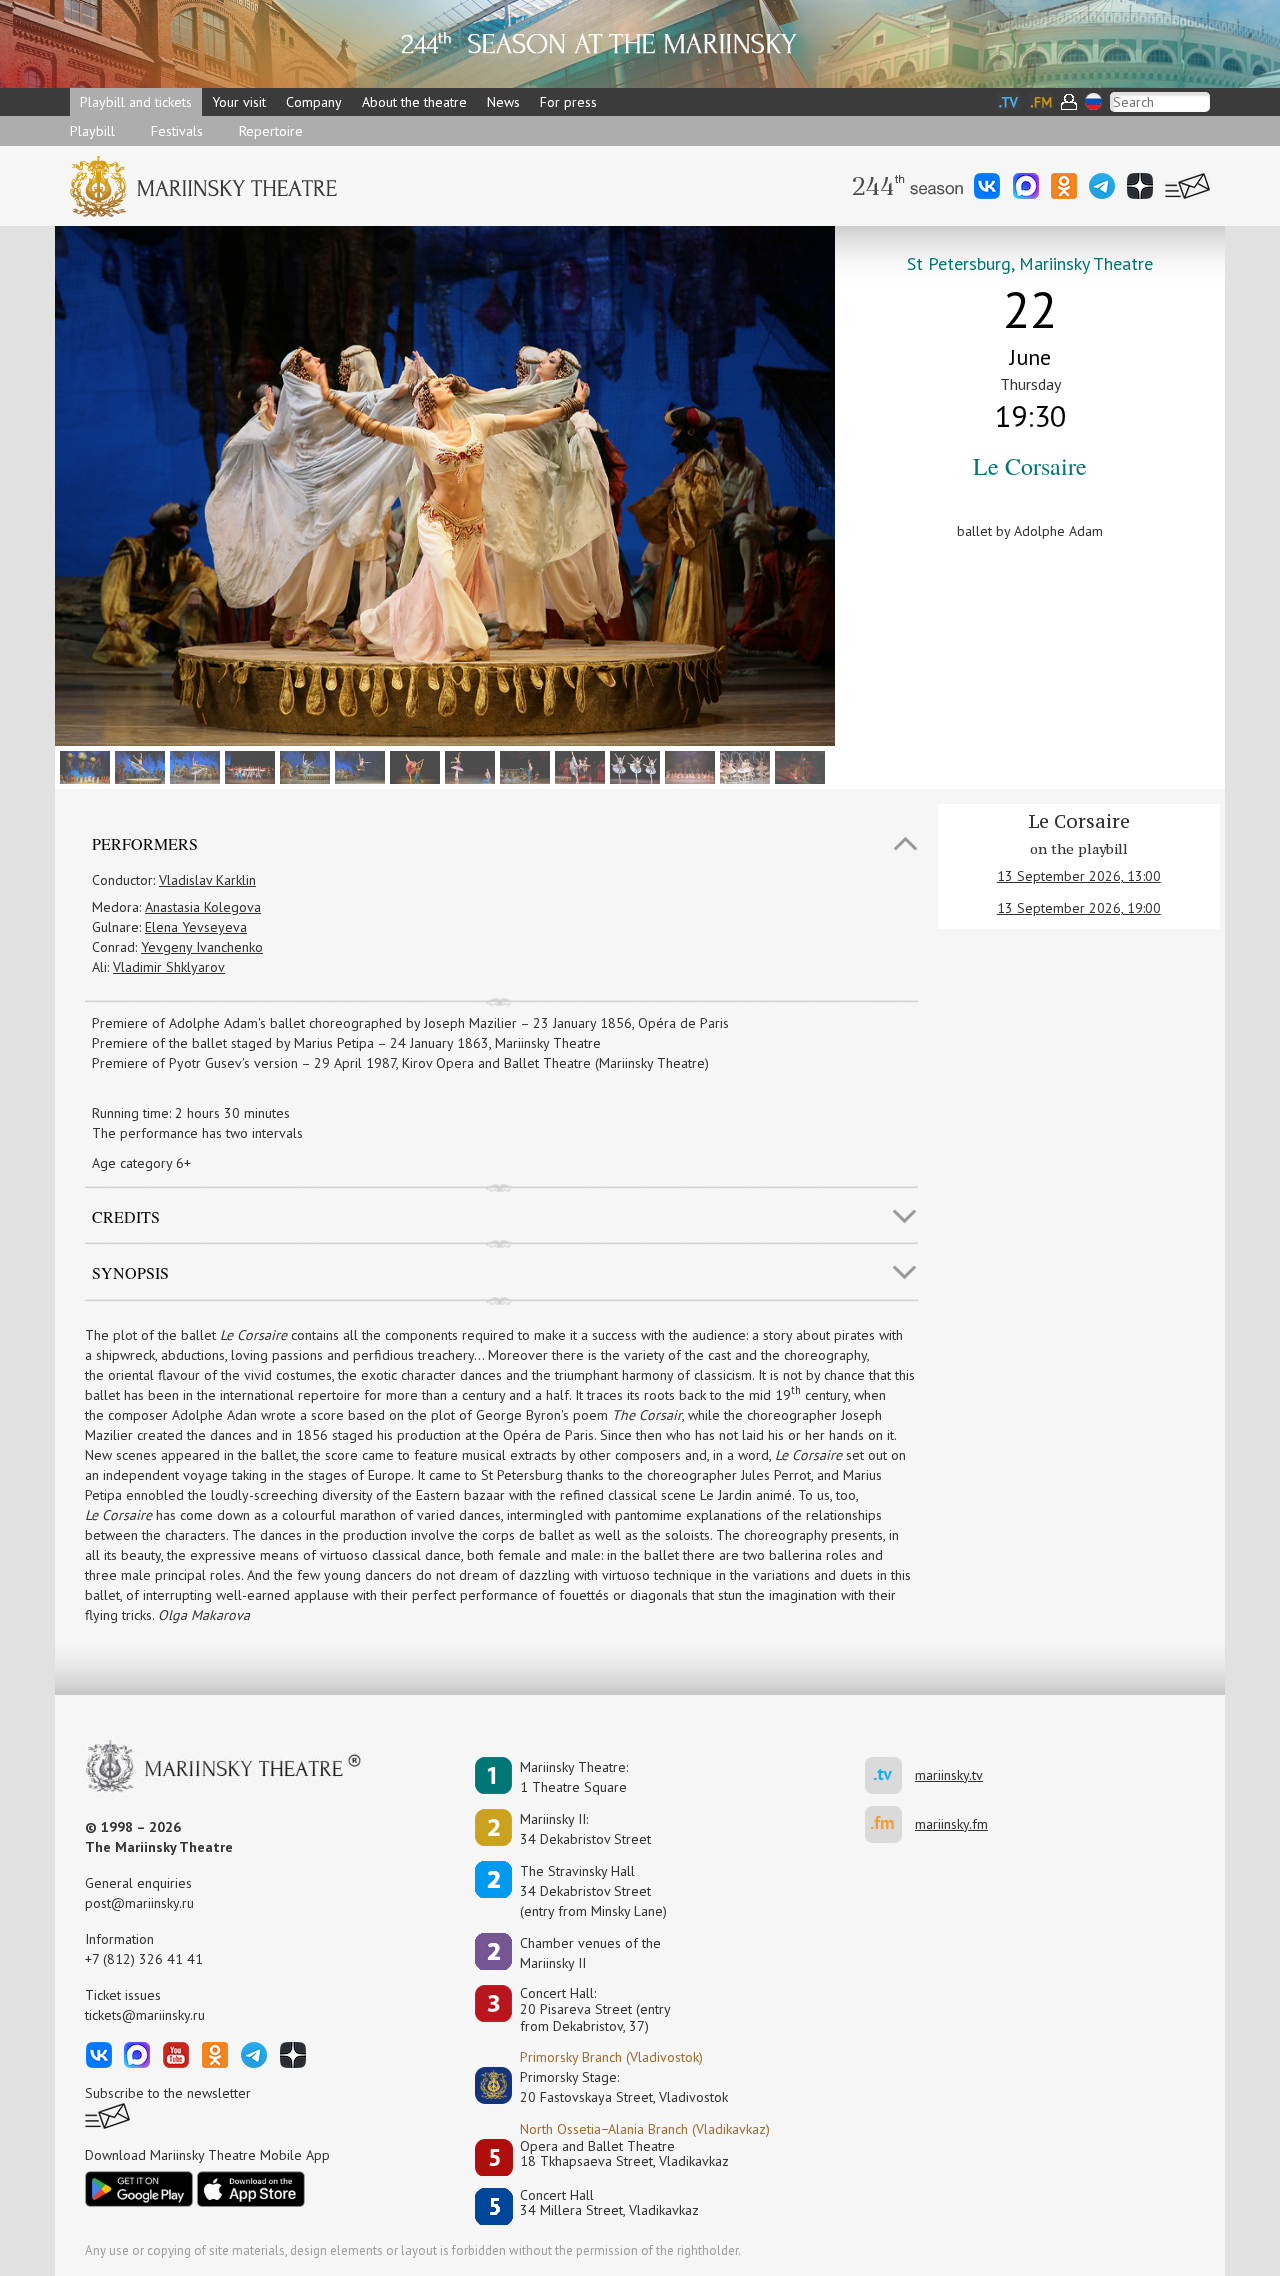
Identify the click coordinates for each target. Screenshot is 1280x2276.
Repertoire (271, 131)
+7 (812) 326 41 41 (144, 1959)
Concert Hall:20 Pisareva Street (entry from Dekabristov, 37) (595, 2010)
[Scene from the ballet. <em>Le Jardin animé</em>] (687, 766)
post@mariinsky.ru (139, 1903)
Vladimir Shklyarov (169, 967)
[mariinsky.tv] (890, 1775)
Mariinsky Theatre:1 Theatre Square (574, 1777)
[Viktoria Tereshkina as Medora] (137, 766)
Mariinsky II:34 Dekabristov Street (585, 1829)
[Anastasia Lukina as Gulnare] (192, 766)
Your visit (239, 102)
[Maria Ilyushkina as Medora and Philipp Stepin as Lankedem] (577, 766)
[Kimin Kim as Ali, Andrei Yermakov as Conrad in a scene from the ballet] (247, 766)
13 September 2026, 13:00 (1079, 876)
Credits (126, 1216)
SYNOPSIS (130, 1272)
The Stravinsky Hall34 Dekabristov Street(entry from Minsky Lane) (593, 1891)
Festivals (177, 131)
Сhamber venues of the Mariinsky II (590, 1953)
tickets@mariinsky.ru (145, 2015)
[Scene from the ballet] (82, 766)
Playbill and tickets (136, 102)
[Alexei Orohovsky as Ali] (522, 766)
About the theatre (414, 102)
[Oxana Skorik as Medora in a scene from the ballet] (742, 766)
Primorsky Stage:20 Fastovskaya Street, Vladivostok (610, 2087)
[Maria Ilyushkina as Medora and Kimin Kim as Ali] (467, 766)
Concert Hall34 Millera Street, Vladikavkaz (609, 2203)
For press (568, 102)
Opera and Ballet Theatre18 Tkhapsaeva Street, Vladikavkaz (624, 2154)
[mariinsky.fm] (890, 1824)
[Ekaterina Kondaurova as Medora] (302, 766)
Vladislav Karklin (207, 880)
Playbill (92, 131)
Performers (145, 843)
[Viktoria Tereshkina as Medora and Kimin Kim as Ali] (412, 766)
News (503, 102)
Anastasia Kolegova (203, 907)
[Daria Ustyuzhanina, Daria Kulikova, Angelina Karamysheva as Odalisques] (632, 766)
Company (314, 102)
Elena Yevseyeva (196, 927)
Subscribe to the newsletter (168, 2093)
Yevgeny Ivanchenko (202, 947)
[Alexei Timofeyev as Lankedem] (357, 766)
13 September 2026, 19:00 (1079, 908)
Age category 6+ (141, 1163)
